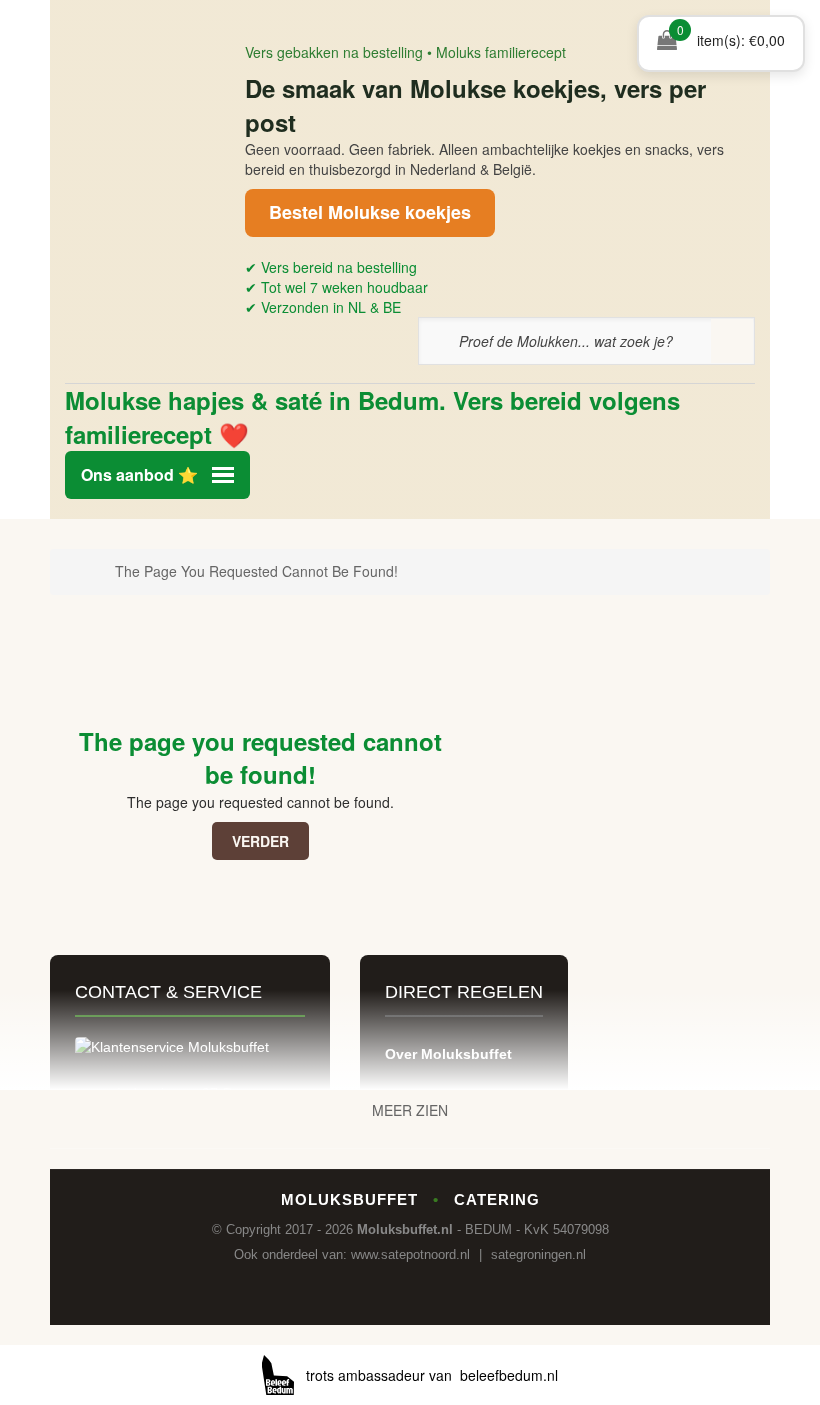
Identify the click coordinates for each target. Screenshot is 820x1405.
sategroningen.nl (538, 1254)
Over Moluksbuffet (448, 1054)
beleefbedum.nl (509, 1375)
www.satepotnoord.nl (410, 1254)
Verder (260, 841)
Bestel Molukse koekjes (370, 212)
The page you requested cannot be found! (256, 571)
